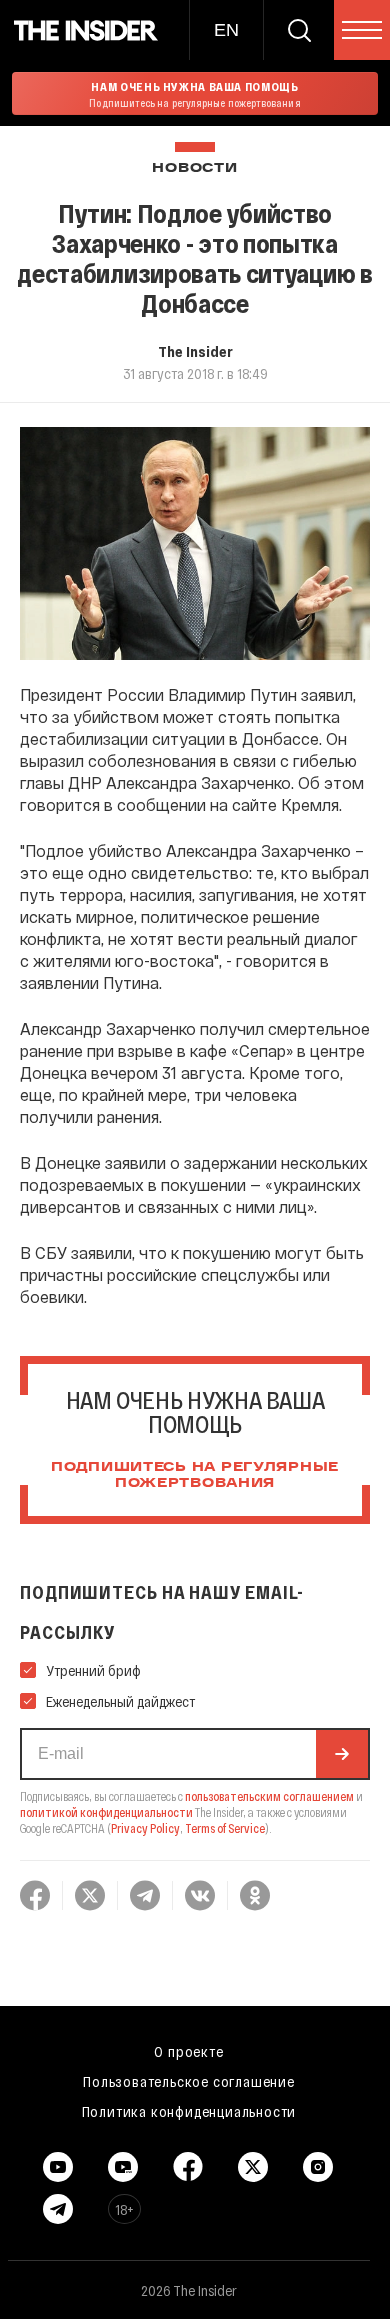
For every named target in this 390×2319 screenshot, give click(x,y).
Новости (194, 168)
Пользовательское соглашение (189, 2081)
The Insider (195, 351)
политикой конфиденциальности (106, 1812)
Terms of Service (225, 1828)
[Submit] (342, 1754)
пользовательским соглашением (269, 1796)
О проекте (188, 2051)
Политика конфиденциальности (189, 2111)
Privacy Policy (145, 1828)
